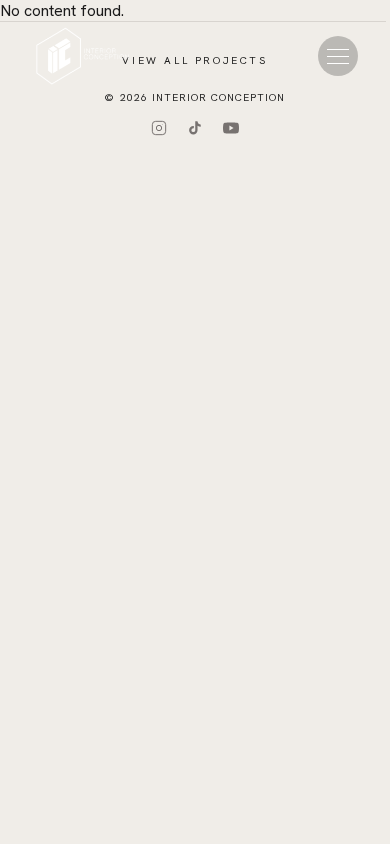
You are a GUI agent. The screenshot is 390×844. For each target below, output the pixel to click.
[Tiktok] (195, 128)
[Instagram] (159, 128)
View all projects (194, 60)
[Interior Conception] (83, 56)
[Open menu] (338, 56)
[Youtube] (231, 128)
